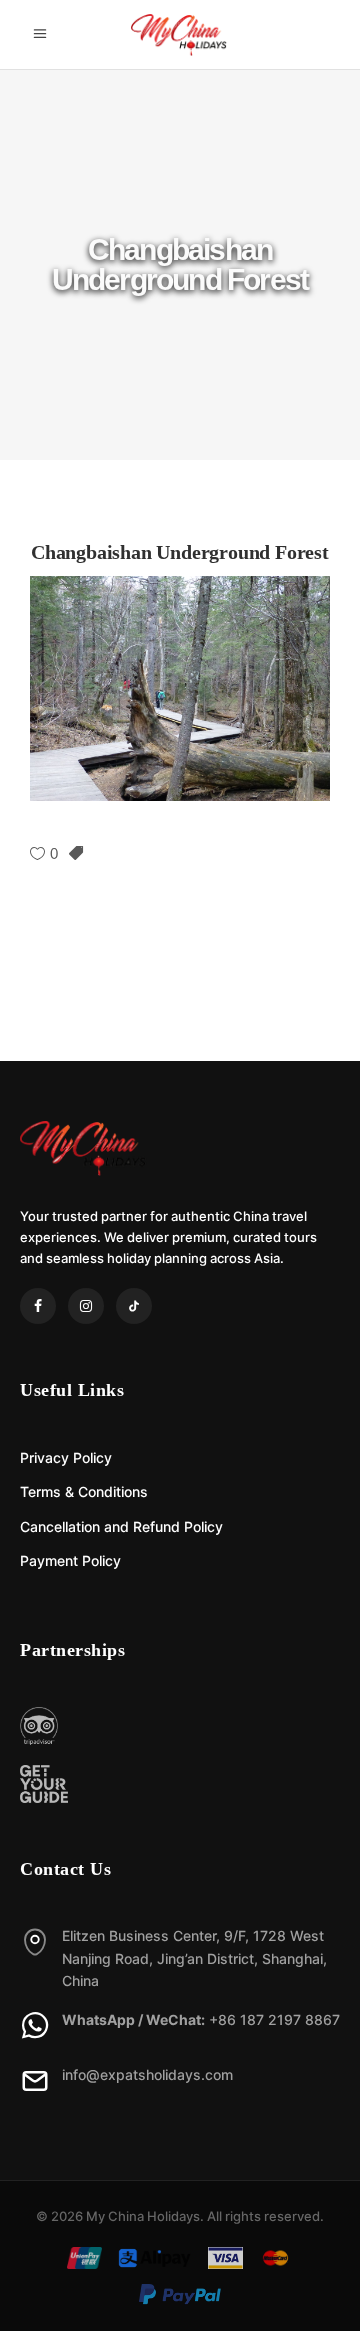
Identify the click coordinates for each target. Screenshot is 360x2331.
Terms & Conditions (84, 1491)
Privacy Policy (66, 1457)
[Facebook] (38, 1306)
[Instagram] (86, 1306)
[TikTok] (134, 1306)
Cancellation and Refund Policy (121, 1526)
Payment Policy (70, 1560)
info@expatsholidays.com (147, 2074)
